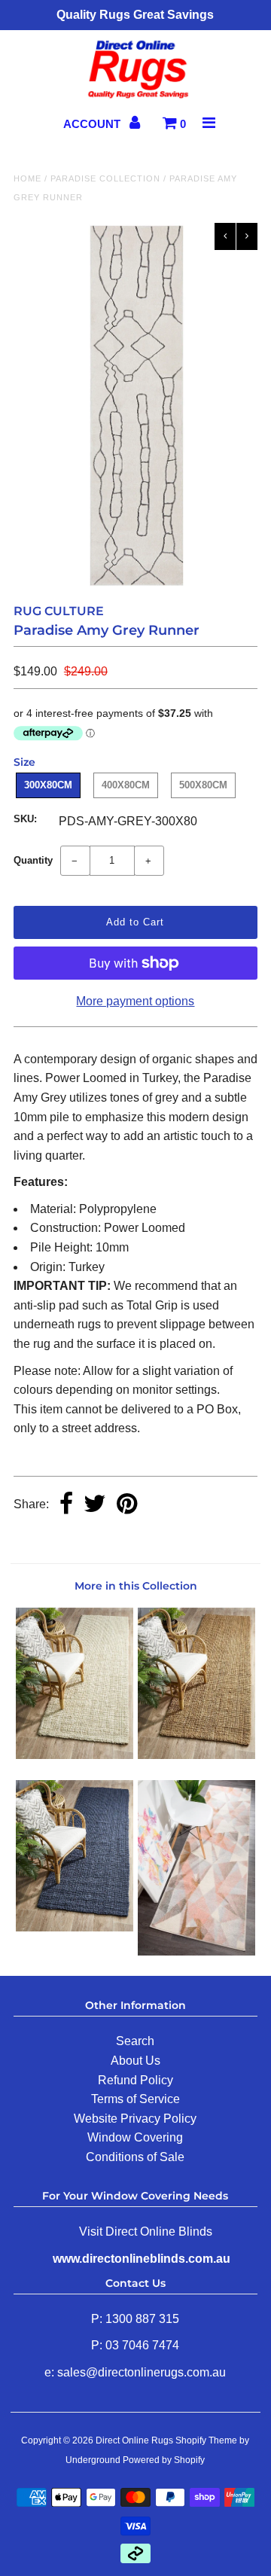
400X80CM (126, 785)
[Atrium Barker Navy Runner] (74, 1927)
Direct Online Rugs (134, 2440)
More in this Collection (136, 1586)
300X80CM (48, 785)
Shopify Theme (206, 2440)
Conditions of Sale (135, 2157)
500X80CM (203, 785)
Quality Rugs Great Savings (135, 15)
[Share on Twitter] (95, 1505)
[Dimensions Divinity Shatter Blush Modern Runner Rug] (196, 1951)
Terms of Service (135, 2099)
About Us (135, 2061)
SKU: (25, 819)
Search (135, 2041)
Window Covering (135, 2137)
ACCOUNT (93, 124)
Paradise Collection (105, 178)
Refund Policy (135, 2080)
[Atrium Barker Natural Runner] (196, 1755)
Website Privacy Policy (135, 2119)
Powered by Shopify (164, 2460)
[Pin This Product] (127, 1505)
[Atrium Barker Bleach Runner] (74, 1755)
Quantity (33, 860)
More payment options (135, 1001)
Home (27, 178)
